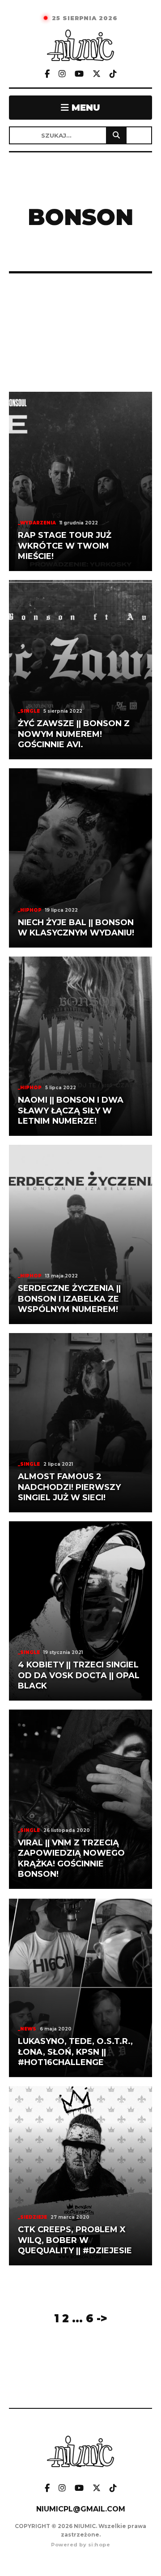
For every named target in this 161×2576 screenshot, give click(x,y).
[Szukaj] (116, 135)
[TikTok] (113, 74)
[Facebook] (47, 74)
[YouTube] (79, 74)
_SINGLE (29, 711)
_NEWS (27, 2029)
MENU (85, 108)
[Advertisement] (80, 333)
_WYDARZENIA (37, 523)
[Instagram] (62, 74)
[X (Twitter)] (97, 74)
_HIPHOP (30, 910)
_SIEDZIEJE (32, 2217)
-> (102, 2318)
